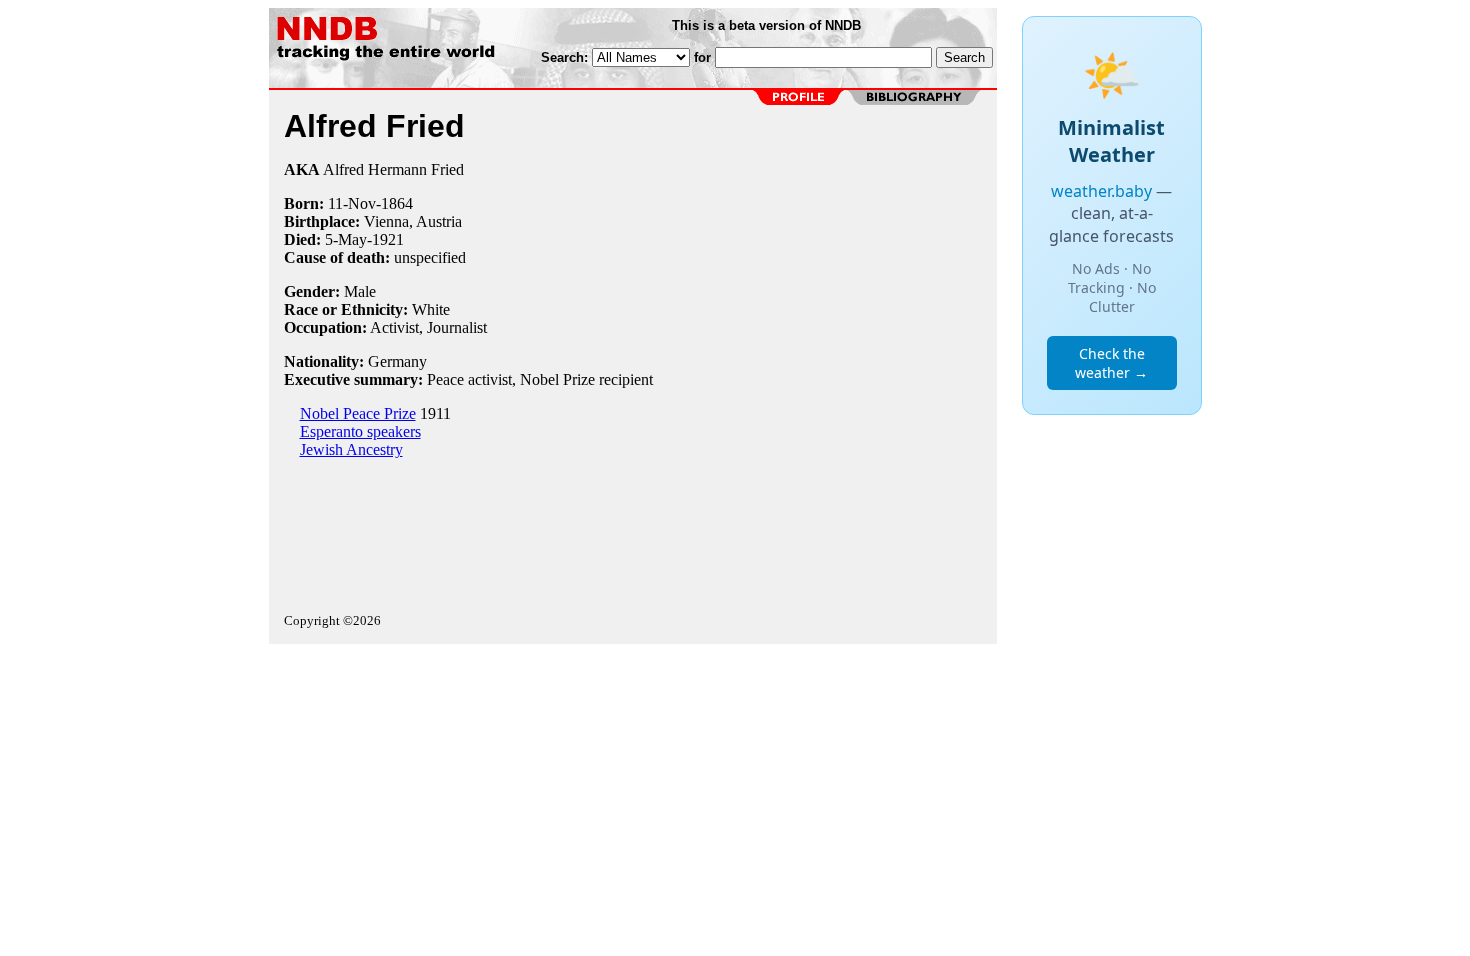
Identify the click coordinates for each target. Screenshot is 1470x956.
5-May (346, 239)
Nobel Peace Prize (358, 413)
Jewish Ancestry (351, 449)
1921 (388, 239)
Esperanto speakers (360, 431)
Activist (394, 327)
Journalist (457, 327)
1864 (397, 203)
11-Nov (352, 203)
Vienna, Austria (413, 221)
